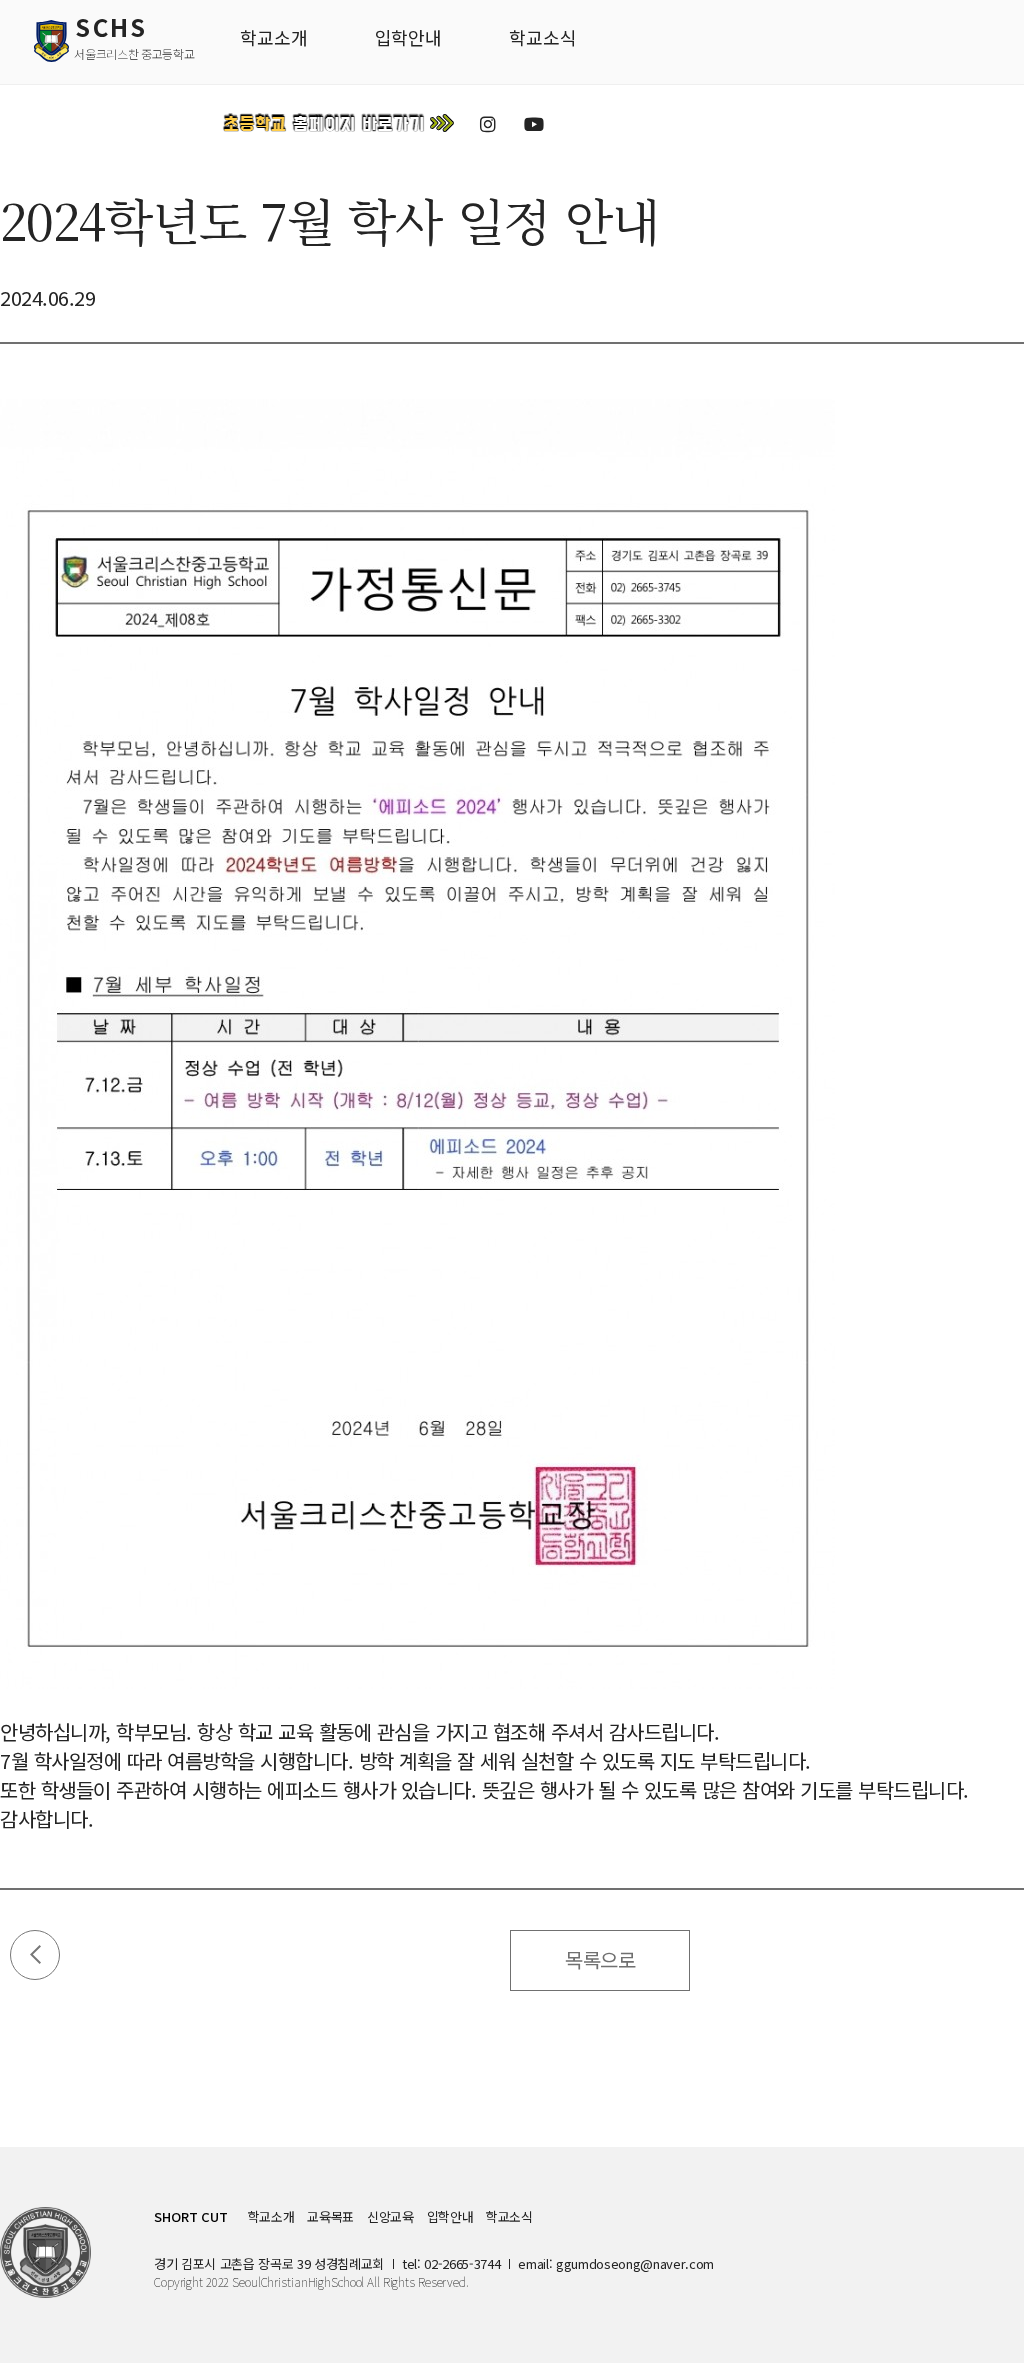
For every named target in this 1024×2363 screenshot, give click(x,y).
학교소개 (271, 2216)
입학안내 (450, 2216)
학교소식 (509, 2216)
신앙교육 (390, 2216)
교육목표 (330, 2216)
